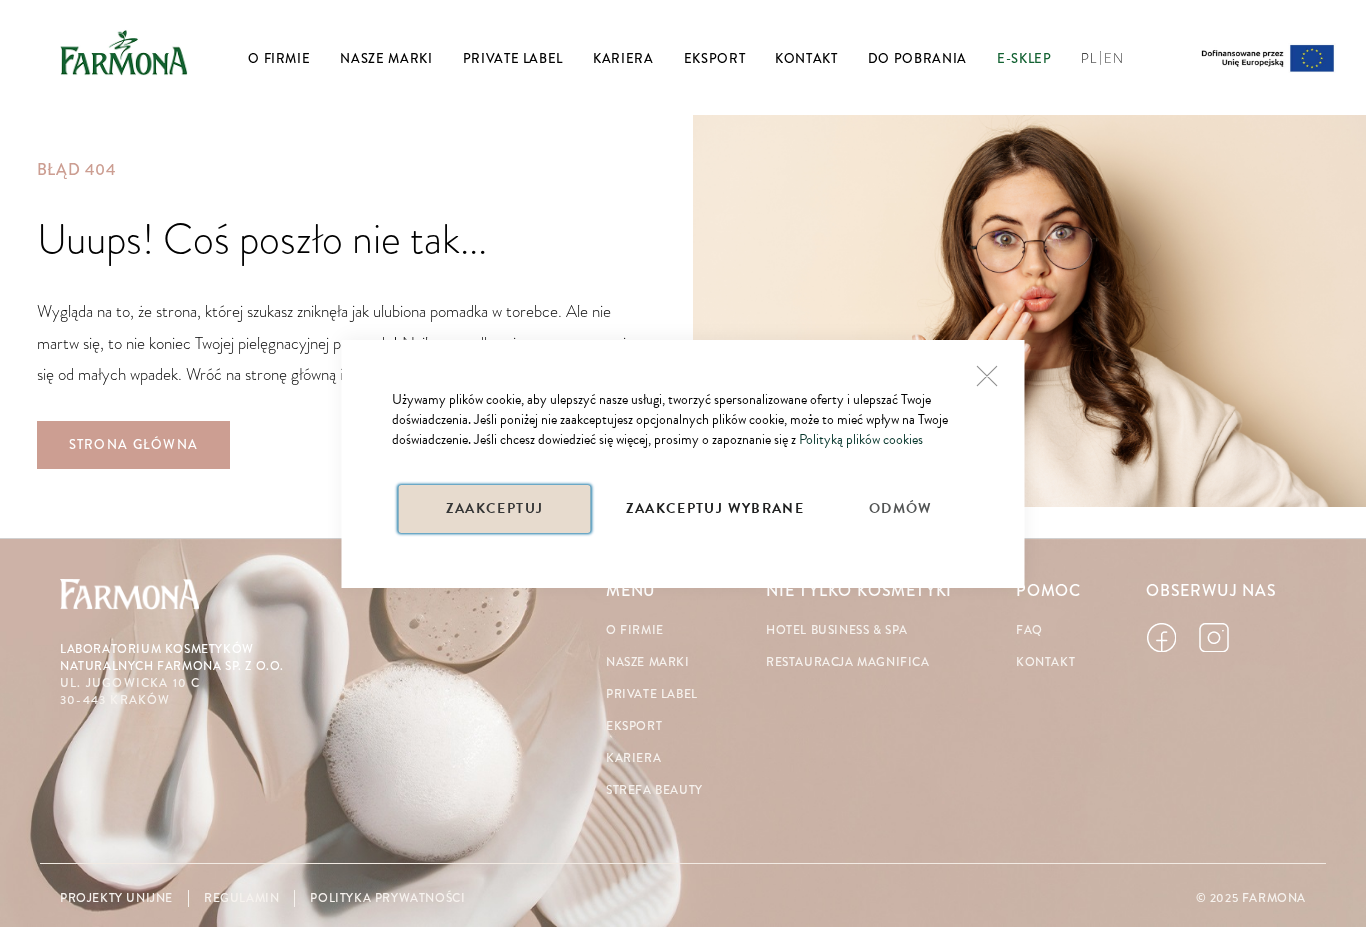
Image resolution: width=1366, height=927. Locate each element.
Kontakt (1045, 662)
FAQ (1029, 630)
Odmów (901, 508)
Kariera (633, 758)
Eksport (634, 726)
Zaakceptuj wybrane (715, 508)
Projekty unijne (116, 898)
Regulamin (241, 898)
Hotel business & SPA (837, 630)
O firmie (635, 630)
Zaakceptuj (495, 508)
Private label (652, 694)
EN (1113, 59)
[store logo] (124, 52)
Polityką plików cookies (861, 439)
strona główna (134, 445)
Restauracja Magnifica (848, 662)
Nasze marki (648, 662)
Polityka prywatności (387, 898)
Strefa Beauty (654, 790)
